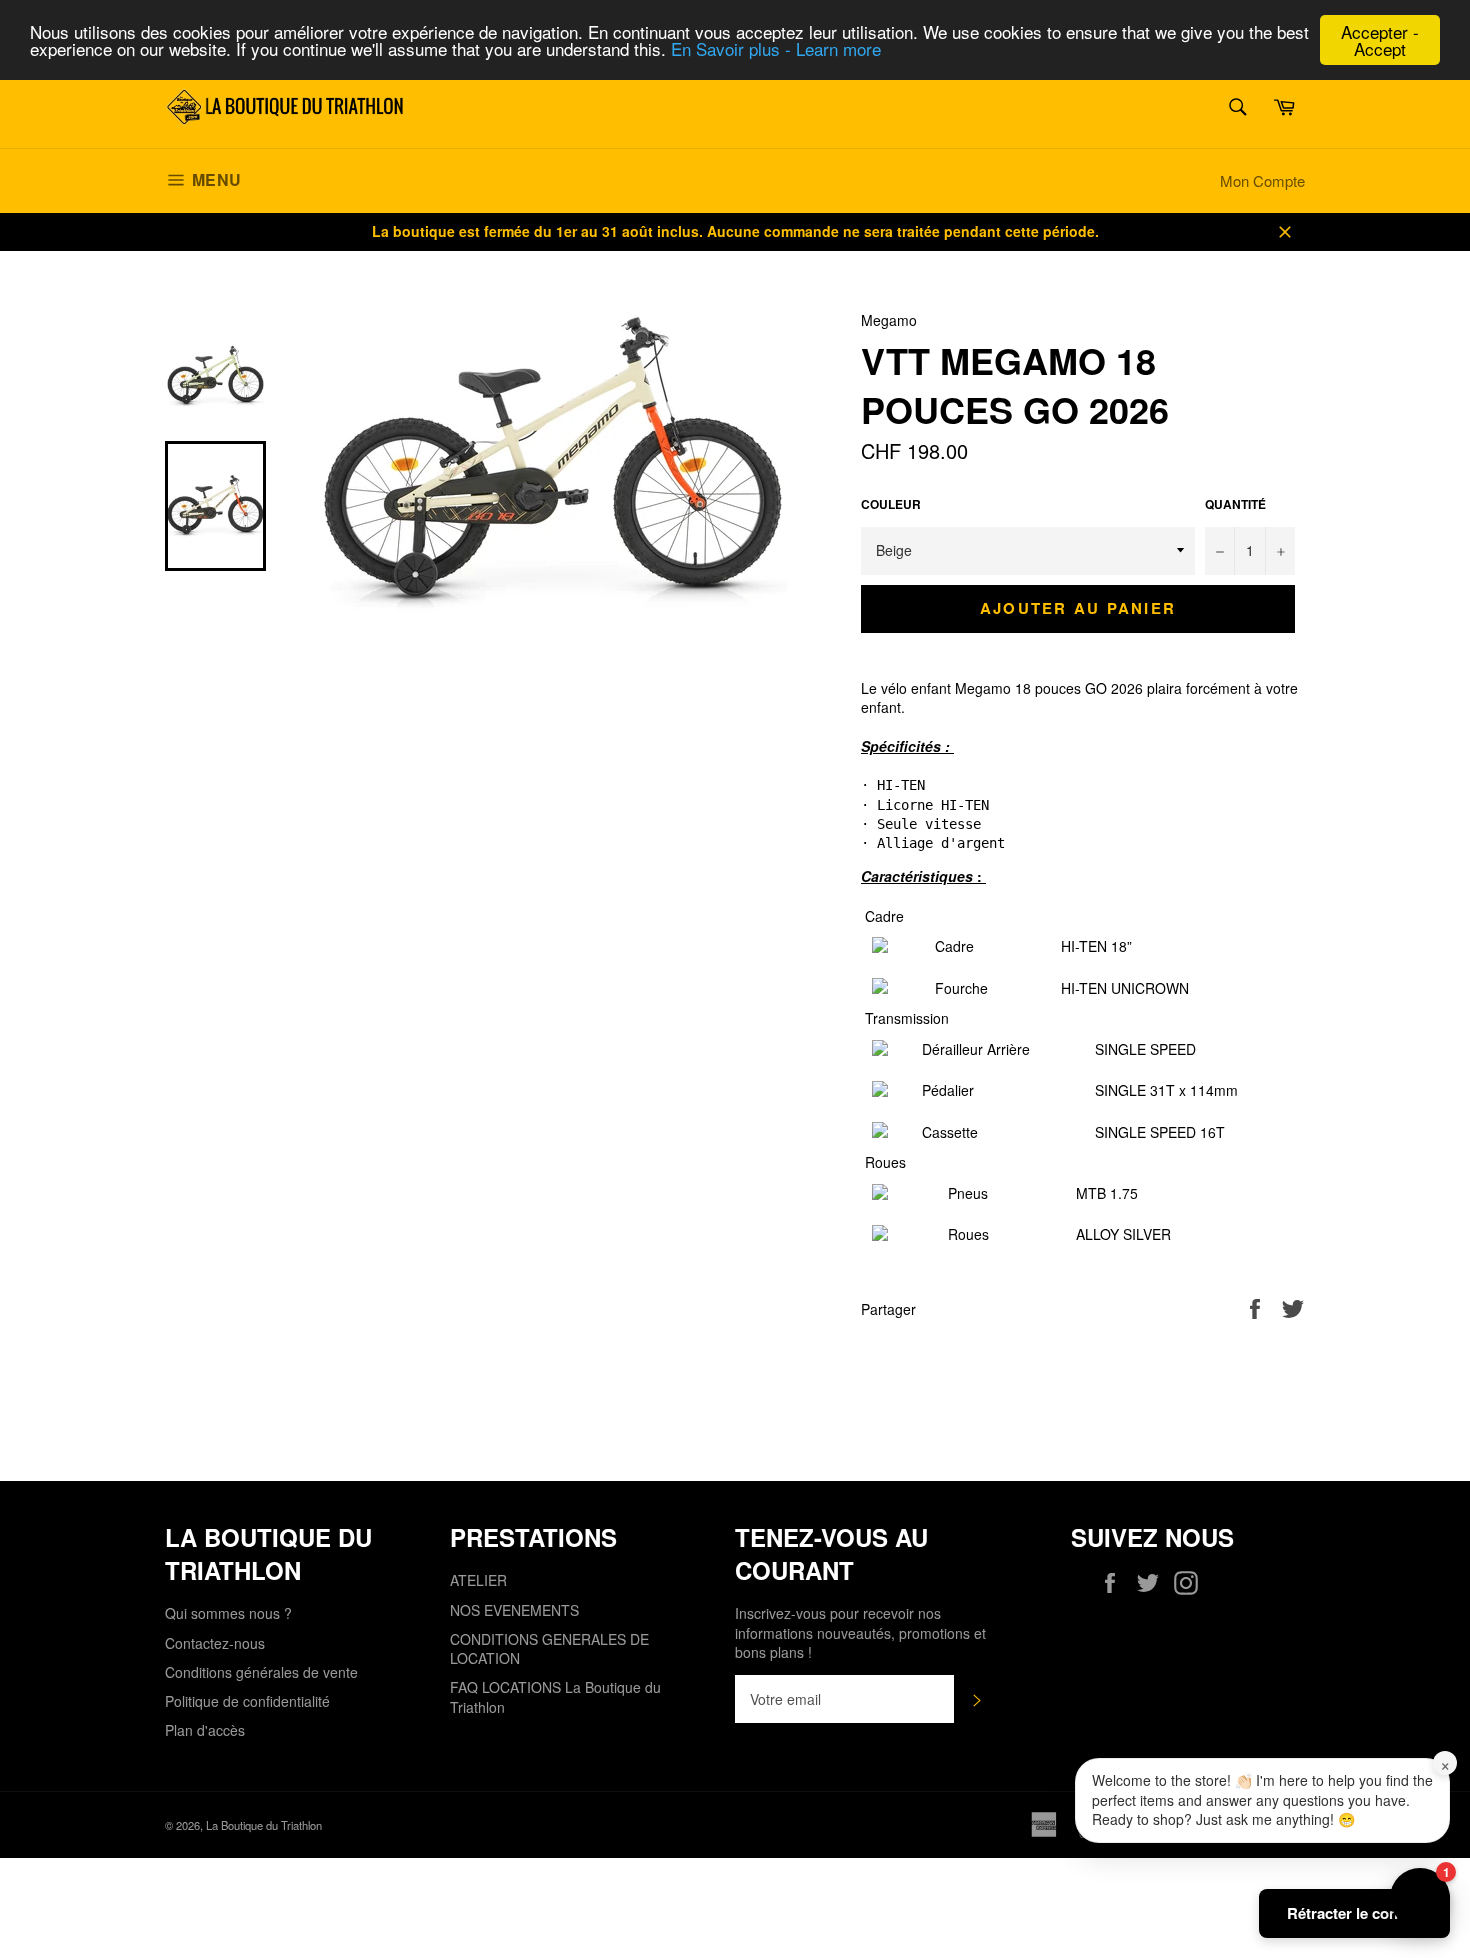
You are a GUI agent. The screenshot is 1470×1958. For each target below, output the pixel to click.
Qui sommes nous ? (228, 1613)
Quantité (1235, 505)
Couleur (891, 505)
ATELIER (478, 1580)
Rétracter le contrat (1354, 1913)
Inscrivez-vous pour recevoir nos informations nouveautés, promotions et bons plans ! (860, 1633)
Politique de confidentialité (247, 1701)
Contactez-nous (215, 1643)
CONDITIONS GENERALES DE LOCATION (549, 1648)
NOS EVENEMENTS (514, 1610)
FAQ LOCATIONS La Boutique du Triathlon (555, 1696)
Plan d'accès (205, 1730)
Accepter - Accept (1380, 40)
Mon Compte (1262, 180)
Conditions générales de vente (261, 1672)
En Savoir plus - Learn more (776, 49)
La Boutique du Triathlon (264, 1825)
